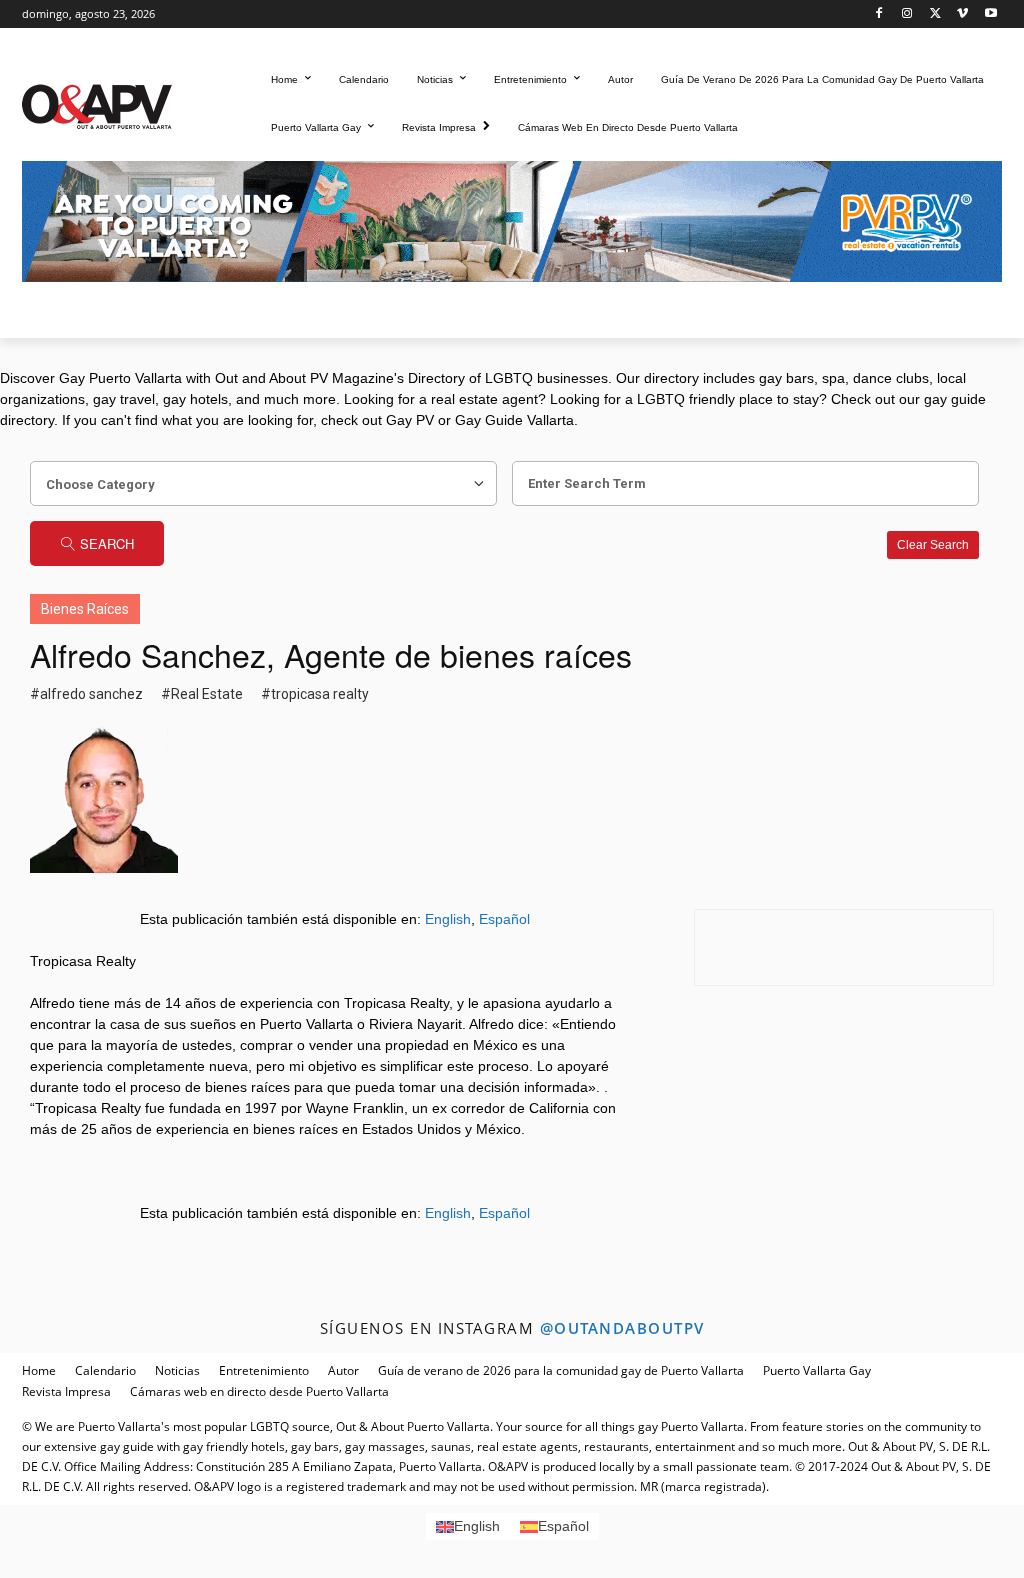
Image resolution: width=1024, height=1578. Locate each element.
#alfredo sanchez (86, 694)
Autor (343, 1370)
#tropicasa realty (315, 694)
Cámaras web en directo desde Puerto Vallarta (259, 1391)
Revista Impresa (66, 1391)
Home (39, 1370)
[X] (935, 14)
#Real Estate (202, 694)
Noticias (177, 1370)
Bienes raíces (85, 609)
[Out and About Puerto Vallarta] (97, 104)
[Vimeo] (962, 14)
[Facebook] (879, 14)
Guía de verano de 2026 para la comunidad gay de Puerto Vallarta (561, 1370)
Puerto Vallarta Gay (817, 1370)
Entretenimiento (264, 1370)
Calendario (105, 1370)
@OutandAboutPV (622, 1328)
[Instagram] (907, 14)
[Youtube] (990, 14)
